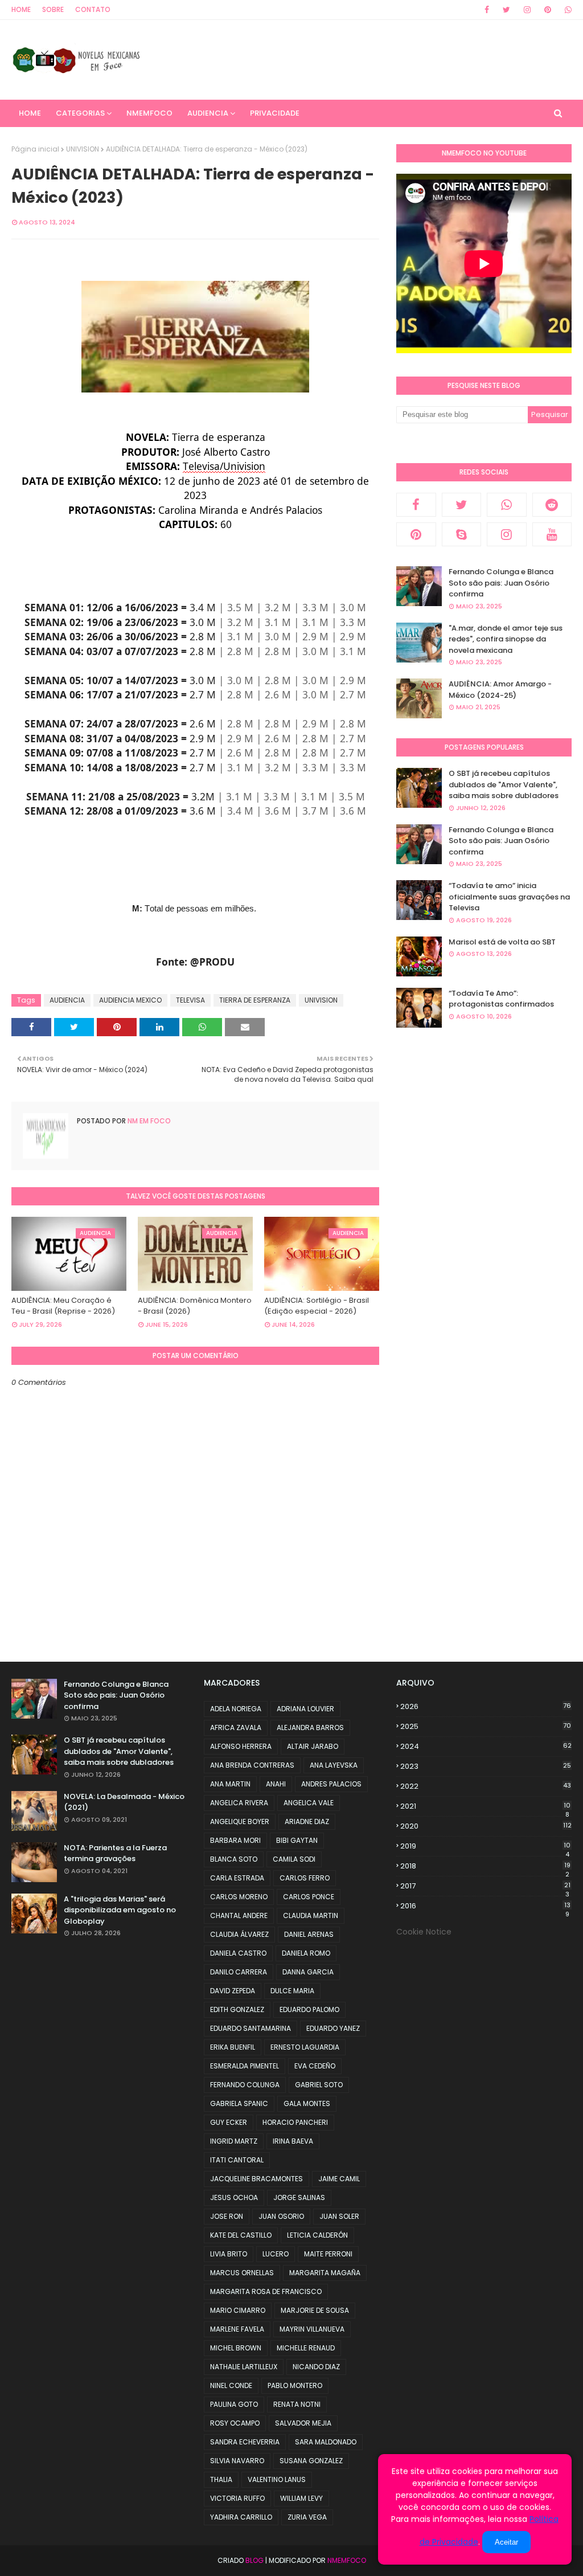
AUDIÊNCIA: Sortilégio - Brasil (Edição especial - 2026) (317, 1306)
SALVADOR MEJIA (303, 2423)
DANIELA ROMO (306, 1953)
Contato (93, 9)
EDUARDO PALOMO (309, 2009)
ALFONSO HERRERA (241, 1746)
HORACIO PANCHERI (295, 2122)
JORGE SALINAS (299, 2197)
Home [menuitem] (30, 113)
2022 (486, 1786)
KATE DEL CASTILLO (241, 2235)
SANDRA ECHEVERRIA (245, 2442)
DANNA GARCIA (308, 1972)
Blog (254, 2560)
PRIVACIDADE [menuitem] (275, 113)
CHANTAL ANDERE (239, 1915)
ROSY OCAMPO (235, 2423)
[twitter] (506, 10)
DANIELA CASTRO (238, 1953)
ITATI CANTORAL (237, 2160)
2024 (486, 1746)
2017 (485, 1886)
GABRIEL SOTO (319, 2085)
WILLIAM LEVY (301, 2498)
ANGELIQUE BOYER (240, 1821)
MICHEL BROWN (236, 2348)
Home (21, 9)
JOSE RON (227, 2216)
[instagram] (527, 10)
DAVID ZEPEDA (233, 1991)
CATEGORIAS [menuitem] (80, 113)
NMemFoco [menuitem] (149, 113)
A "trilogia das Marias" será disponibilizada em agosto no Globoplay (120, 1910)
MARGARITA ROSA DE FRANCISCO (266, 2291)
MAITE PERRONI (328, 2254)
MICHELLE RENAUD (306, 2348)
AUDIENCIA (67, 1000)
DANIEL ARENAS (309, 1934)
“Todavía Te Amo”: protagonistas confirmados (501, 999)
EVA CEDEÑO (315, 2066)
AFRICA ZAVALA (236, 1727)
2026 (486, 1706)
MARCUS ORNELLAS (242, 2273)
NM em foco (148, 1121)
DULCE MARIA (292, 1991)
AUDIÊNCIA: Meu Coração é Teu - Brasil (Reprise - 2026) (63, 1306)
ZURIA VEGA (307, 2517)
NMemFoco (347, 2560)
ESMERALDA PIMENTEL (245, 2066)
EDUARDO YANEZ (333, 2028)
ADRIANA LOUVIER (305, 1709)
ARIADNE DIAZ (307, 1821)
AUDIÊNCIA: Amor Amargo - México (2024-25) (500, 690)
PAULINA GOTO (234, 2404)
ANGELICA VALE (309, 1803)
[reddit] (552, 505)
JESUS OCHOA (234, 2197)
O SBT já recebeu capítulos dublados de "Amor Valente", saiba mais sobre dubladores (504, 784)
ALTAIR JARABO (313, 1746)
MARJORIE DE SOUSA (315, 2310)
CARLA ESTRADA (237, 1878)
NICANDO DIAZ (316, 2367)
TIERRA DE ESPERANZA (255, 1000)
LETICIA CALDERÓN (317, 2235)
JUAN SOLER (339, 2216)
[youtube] (552, 534)
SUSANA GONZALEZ (311, 2461)
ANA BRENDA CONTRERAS (252, 1765)
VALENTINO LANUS (277, 2479)
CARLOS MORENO (239, 1897)
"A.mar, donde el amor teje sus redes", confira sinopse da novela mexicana (506, 639)
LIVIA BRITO (229, 2254)
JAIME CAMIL (339, 2179)
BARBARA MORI (235, 1840)
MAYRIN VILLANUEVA (312, 2329)
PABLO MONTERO (295, 2385)
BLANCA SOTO (234, 1859)
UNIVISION (83, 149)
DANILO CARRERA (239, 1972)
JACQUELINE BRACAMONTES (256, 2179)
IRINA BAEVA (293, 2141)
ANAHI (276, 1784)
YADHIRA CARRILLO (241, 2517)
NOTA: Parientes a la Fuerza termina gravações (115, 1853)
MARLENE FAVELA (237, 2329)
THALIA (221, 2479)
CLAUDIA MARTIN (311, 1915)
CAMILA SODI (294, 1859)
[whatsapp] (566, 10)
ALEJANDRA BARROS (310, 1727)
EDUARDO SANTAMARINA (251, 2028)
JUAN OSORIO (281, 2216)
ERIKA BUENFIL (233, 2047)
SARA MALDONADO (326, 2442)
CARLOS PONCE (309, 1897)
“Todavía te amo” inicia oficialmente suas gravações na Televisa (509, 897)
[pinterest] (548, 10)
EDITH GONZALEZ (237, 2009)
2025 (486, 1726)
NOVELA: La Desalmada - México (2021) (124, 1802)
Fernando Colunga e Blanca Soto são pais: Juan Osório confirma (501, 583)
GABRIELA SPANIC (239, 2103)
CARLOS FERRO (305, 1878)
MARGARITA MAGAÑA (325, 2273)
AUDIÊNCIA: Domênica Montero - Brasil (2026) (195, 1306)
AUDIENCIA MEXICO (130, 1000)
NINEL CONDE (231, 2385)
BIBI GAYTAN (297, 1840)
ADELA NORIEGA (236, 1709)
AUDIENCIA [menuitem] (208, 113)
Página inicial (35, 149)
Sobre (53, 9)
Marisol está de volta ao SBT (502, 942)
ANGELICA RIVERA (239, 1803)
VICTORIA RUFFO (237, 2498)
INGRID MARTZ (234, 2141)
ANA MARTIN (230, 1784)
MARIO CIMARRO (238, 2310)
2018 (485, 1866)
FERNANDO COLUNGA (245, 2085)
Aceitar (506, 2542)
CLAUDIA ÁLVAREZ (239, 1934)
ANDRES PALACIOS (331, 1784)
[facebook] (487, 10)
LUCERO (276, 2254)
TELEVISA (190, 1000)
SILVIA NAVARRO (237, 2461)
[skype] (462, 534)
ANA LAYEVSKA (334, 1765)
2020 (486, 1826)
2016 (485, 1906)
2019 (485, 1846)
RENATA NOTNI (297, 2404)
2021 (485, 1806)
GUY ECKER (229, 2122)
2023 (486, 1766)
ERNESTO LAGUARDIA (305, 2047)
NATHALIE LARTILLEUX (244, 2367)
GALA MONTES (307, 2103)
